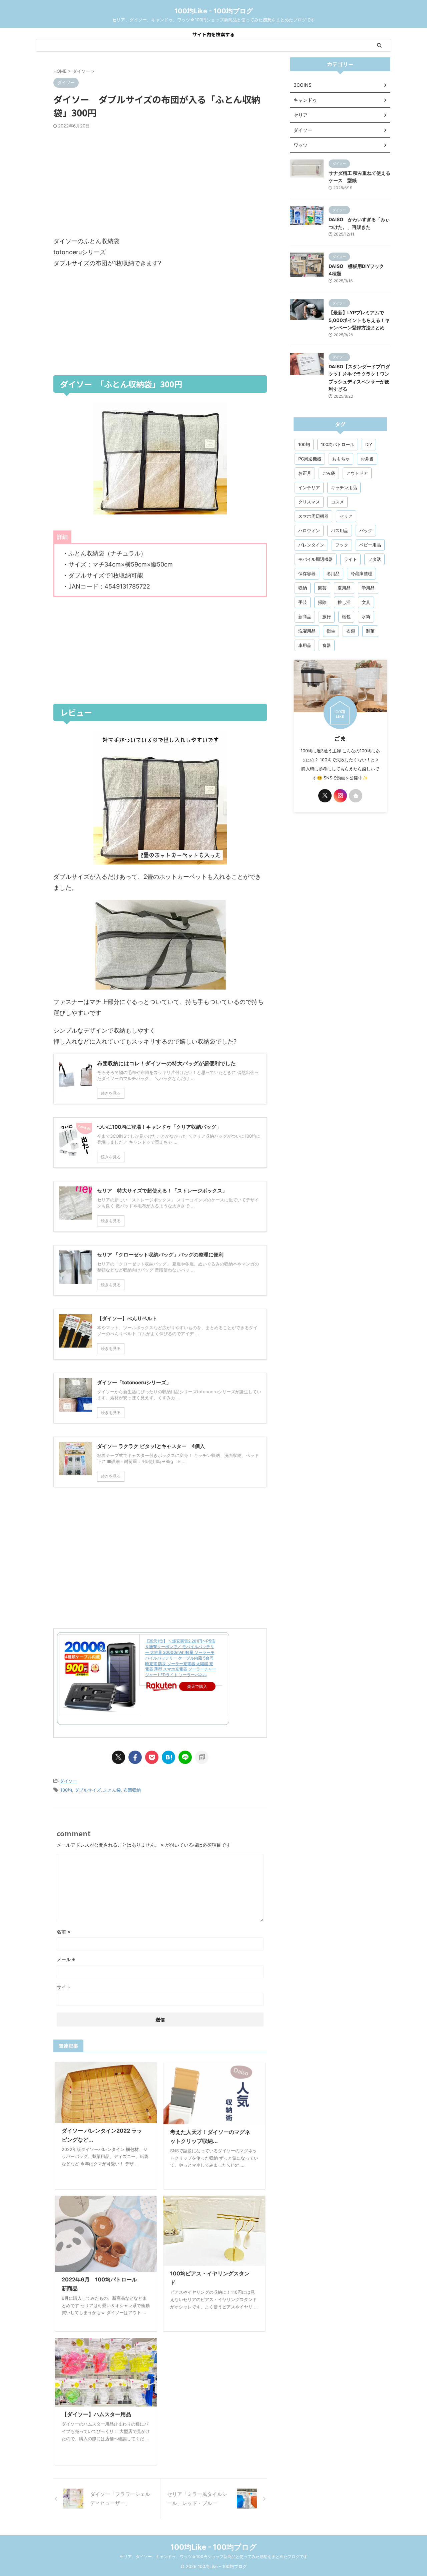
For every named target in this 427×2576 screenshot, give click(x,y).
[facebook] (135, 1757)
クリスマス (309, 502)
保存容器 (307, 574)
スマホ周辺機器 (313, 516)
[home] (356, 796)
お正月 (305, 473)
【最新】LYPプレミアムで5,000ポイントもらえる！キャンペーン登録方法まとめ (359, 320)
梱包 (346, 617)
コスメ (337, 502)
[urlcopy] (202, 1757)
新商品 (305, 617)
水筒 (366, 617)
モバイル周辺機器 (316, 559)
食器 (327, 645)
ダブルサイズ (88, 1790)
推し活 (344, 602)
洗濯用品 (307, 631)
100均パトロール (338, 444)
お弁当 (367, 459)
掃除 (322, 602)
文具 (366, 602)
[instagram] (340, 796)
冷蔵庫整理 (361, 574)
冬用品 (333, 574)
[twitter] (118, 1757)
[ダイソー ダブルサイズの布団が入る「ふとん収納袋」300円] (168, 1757)
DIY (369, 444)
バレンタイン (311, 545)
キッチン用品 (344, 487)
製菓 (370, 631)
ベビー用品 (370, 545)
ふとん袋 (112, 1790)
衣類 (351, 631)
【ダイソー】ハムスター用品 (96, 2414)
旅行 (327, 617)
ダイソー (68, 1781)
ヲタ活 (374, 559)
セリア (346, 516)
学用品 (368, 588)
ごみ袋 (329, 473)
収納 (303, 588)
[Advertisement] (160, 182)
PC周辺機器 (310, 459)
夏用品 (344, 588)
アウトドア (357, 473)
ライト (350, 559)
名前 (64, 1932)
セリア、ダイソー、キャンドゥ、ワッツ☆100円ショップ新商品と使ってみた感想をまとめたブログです (214, 2556)
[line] (185, 1757)
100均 (66, 1790)
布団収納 (132, 1790)
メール (66, 1959)
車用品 (305, 645)
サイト (64, 1987)
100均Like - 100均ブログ (214, 11)
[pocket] (152, 1757)
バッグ (366, 530)
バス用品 (340, 530)
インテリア (309, 487)
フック (342, 545)
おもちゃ (341, 459)
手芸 (303, 602)
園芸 (322, 588)
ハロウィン (309, 530)
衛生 (331, 631)
